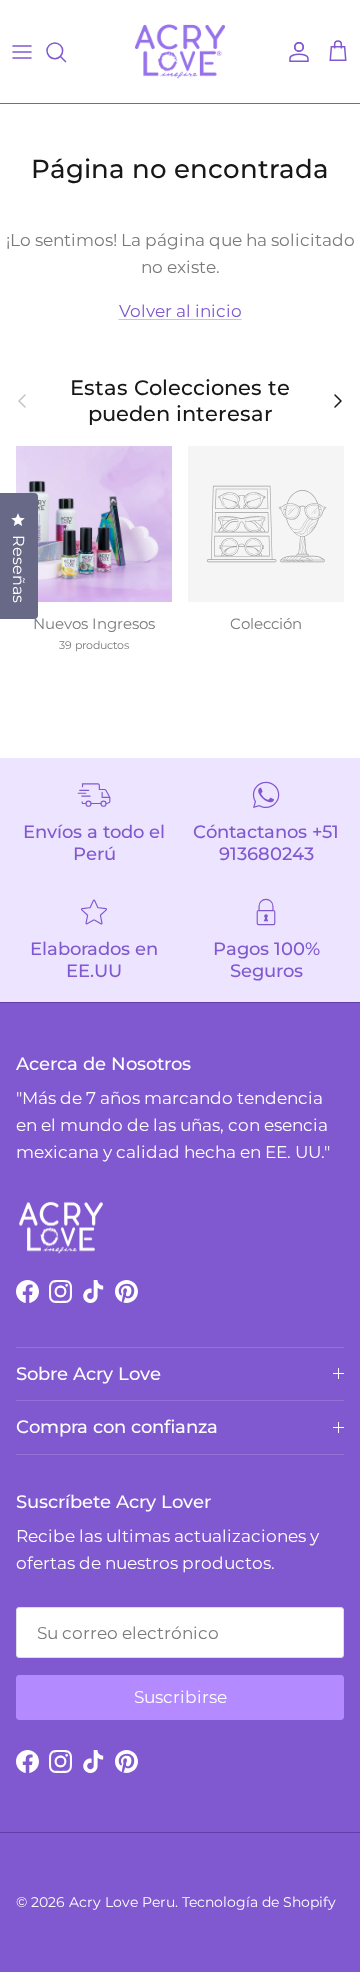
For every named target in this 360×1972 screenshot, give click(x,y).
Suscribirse (180, 1697)
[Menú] (22, 52)
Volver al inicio (180, 311)
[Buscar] (66, 52)
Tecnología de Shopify (259, 1902)
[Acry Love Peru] (180, 51)
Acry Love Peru (122, 1902)
